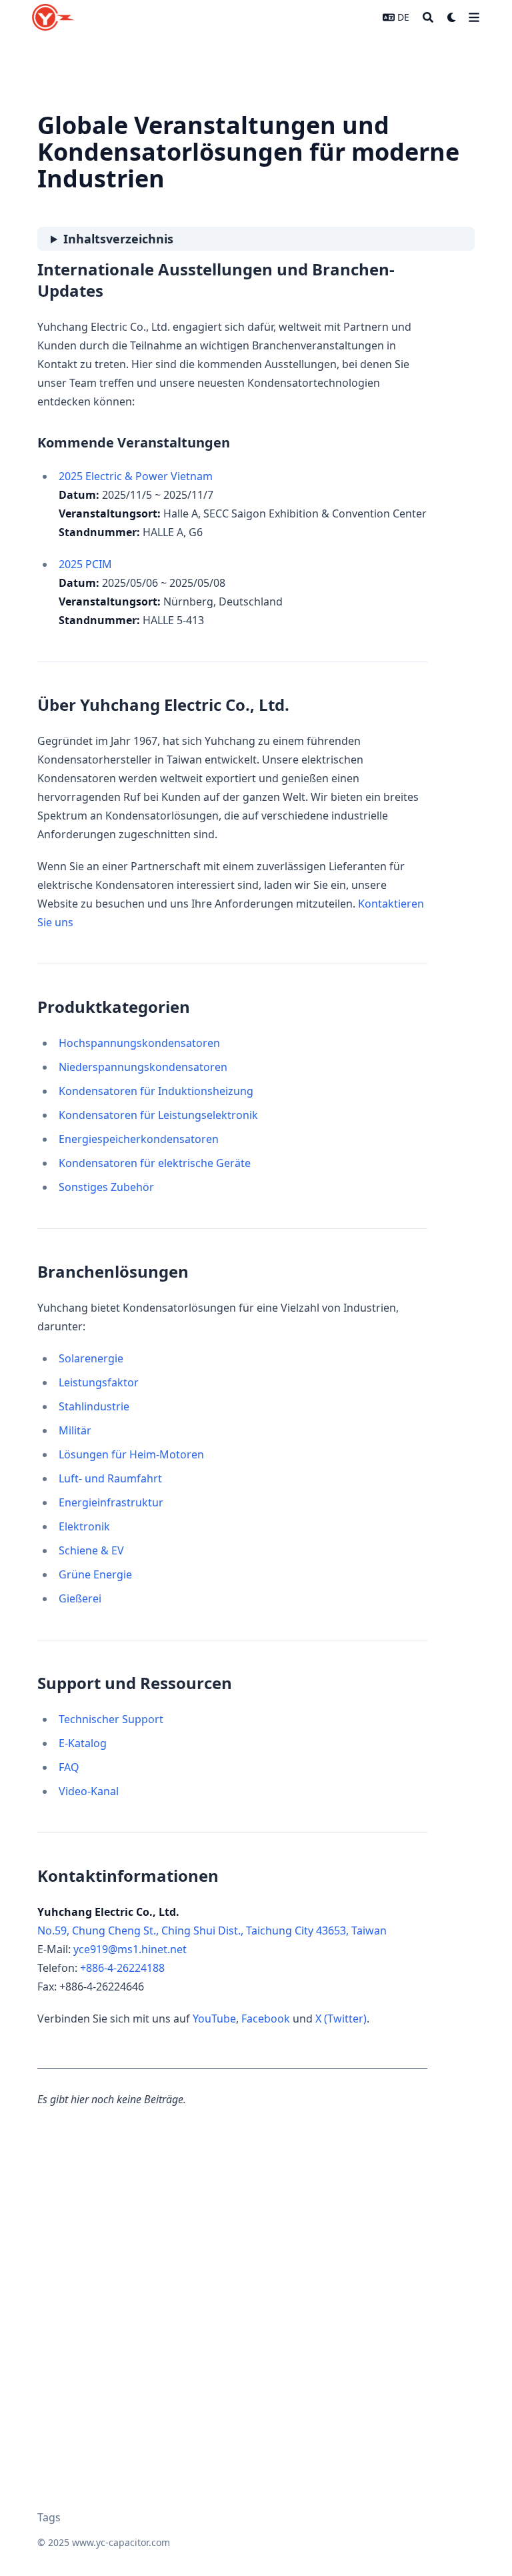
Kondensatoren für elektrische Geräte (155, 1163)
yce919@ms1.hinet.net (130, 1949)
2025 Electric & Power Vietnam (136, 476)
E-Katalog (83, 1743)
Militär (75, 1430)
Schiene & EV (91, 1550)
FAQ (69, 1767)
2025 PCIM (85, 564)
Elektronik (84, 1526)
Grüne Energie (95, 1574)
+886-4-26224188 (122, 1968)
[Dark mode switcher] (452, 17)
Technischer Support (111, 1719)
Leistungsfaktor (99, 1382)
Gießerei (80, 1598)
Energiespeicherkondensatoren (139, 1139)
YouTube (214, 2019)
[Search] (428, 17)
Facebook (266, 2019)
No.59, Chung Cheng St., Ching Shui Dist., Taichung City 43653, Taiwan (212, 1930)
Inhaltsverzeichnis (118, 239)
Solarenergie (91, 1358)
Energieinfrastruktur (111, 1502)
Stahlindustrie (94, 1406)
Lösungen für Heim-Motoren (131, 1454)
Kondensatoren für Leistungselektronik (158, 1115)
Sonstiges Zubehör (106, 1187)
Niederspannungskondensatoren (143, 1067)
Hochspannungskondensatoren (139, 1043)
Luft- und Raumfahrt (110, 1478)
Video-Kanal (89, 1791)
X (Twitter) (341, 2019)
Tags (49, 2517)
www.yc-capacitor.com (121, 2542)
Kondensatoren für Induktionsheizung (156, 1091)
